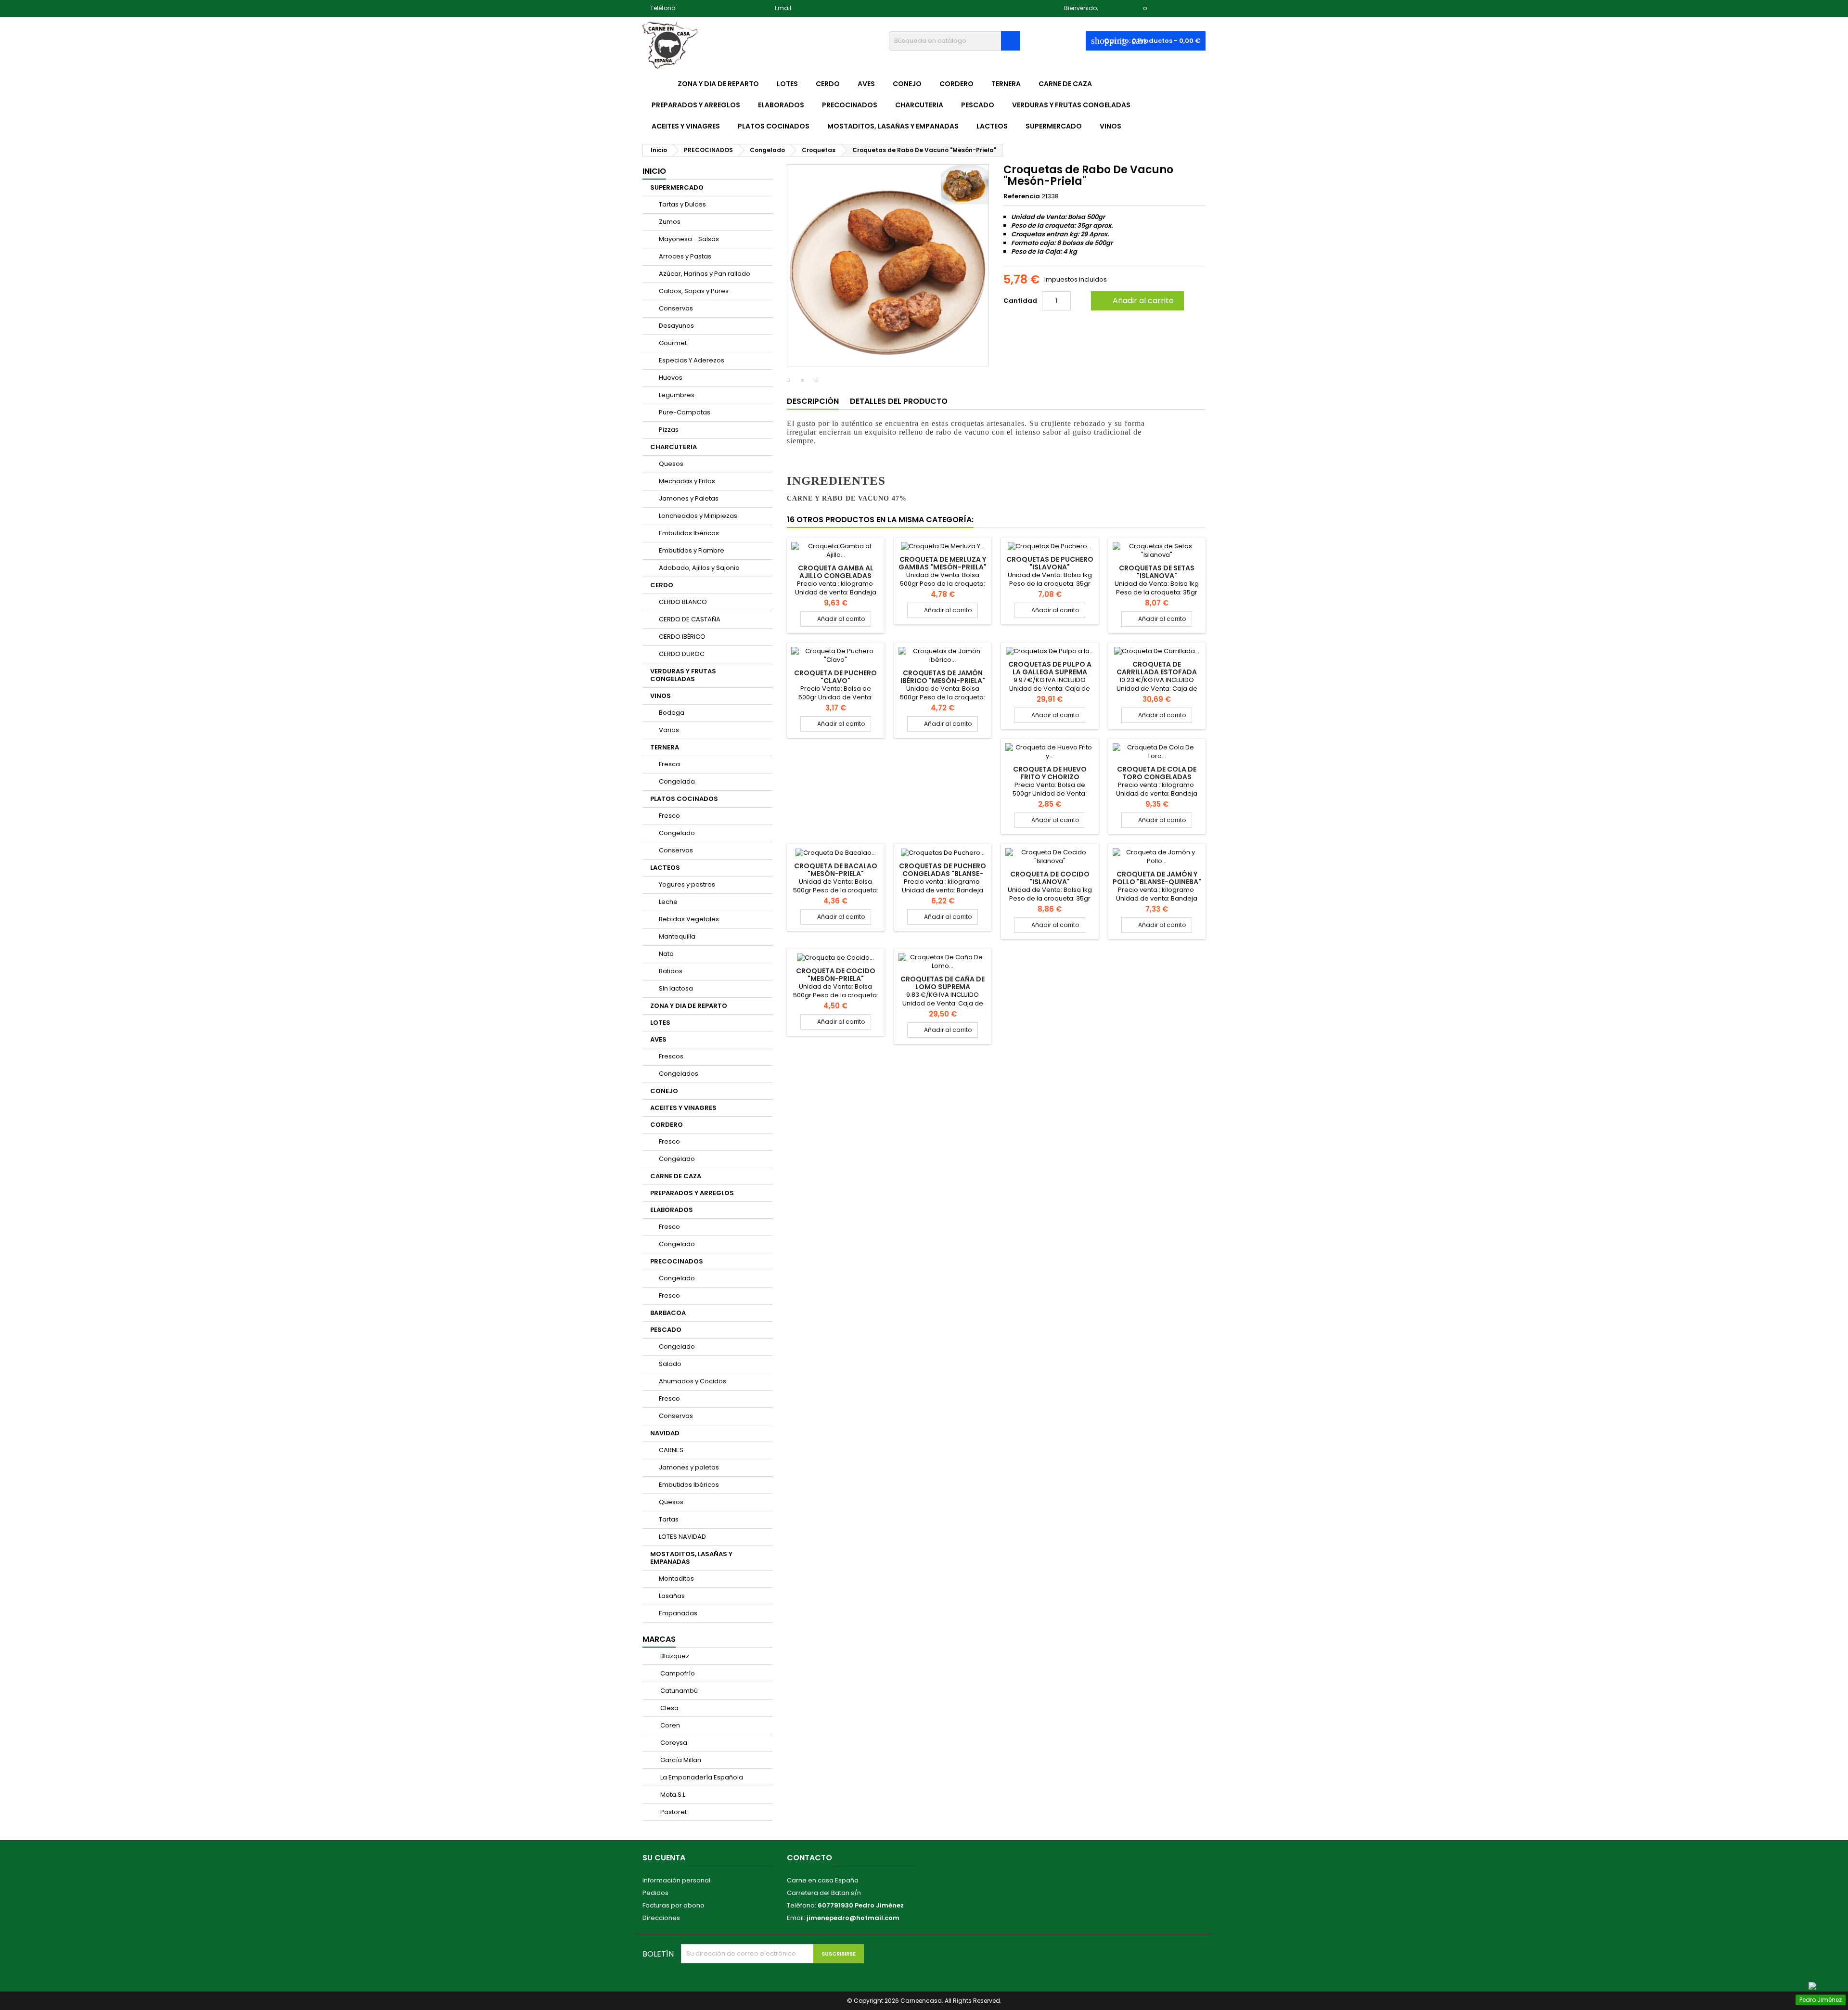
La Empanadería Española (701, 1777)
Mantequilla (677, 936)
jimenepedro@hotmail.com (836, 8)
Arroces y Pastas (685, 256)
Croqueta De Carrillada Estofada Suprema (1157, 672)
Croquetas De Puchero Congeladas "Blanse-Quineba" (943, 874)
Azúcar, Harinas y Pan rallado (705, 274)
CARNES (671, 1450)
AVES (866, 84)
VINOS (1110, 126)
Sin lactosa (676, 988)
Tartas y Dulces (682, 204)
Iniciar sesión (1120, 8)
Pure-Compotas (685, 412)
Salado (670, 1364)
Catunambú (678, 1691)
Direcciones (661, 1918)
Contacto (809, 1858)
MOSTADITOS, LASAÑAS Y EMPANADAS (893, 126)
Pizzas (669, 430)
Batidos (671, 971)
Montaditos (676, 1578)
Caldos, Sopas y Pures (694, 291)
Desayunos (676, 326)
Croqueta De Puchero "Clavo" (835, 677)
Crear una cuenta (1177, 8)
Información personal (676, 1880)
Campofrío (677, 1673)
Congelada (677, 781)
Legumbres (677, 395)
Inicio (654, 171)
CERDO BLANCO (683, 602)
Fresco (669, 816)
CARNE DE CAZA (1065, 84)
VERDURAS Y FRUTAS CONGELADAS (1071, 105)
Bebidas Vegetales (689, 919)
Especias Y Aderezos (692, 360)
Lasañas (672, 1596)
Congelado (677, 833)
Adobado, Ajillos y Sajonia (699, 568)
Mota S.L (672, 1795)
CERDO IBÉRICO (682, 637)
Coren (669, 1725)
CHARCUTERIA (919, 105)
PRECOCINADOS (850, 105)
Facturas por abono (674, 1905)
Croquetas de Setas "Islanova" (1157, 572)
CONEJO (907, 84)
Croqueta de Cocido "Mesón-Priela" (836, 975)
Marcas (659, 1639)
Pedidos (655, 1893)
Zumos (670, 222)
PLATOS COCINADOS (774, 126)
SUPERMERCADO (1054, 126)
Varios (669, 730)
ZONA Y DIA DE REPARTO (718, 84)
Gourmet (673, 343)
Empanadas (678, 1613)
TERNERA (1006, 84)
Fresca (669, 764)
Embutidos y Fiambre (692, 550)
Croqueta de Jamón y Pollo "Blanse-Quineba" (1157, 878)
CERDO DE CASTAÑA (690, 619)
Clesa (669, 1708)
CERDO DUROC (682, 654)
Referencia (1022, 196)
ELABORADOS (781, 105)
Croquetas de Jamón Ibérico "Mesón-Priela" (943, 677)
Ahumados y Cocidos (693, 1381)
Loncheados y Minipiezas (698, 516)
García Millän (680, 1760)
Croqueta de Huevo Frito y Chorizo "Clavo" (1050, 777)
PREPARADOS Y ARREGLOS (696, 105)
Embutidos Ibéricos (689, 533)
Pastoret (673, 1812)
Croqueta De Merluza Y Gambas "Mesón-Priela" (943, 563)
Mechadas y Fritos (687, 481)
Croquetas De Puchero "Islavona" (1050, 563)
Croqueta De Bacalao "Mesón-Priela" (836, 870)
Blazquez (674, 1656)
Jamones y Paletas (689, 498)
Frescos (671, 1056)
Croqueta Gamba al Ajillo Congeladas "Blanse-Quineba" (836, 576)
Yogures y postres (687, 884)
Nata (666, 954)
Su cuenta (664, 1858)
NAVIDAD (665, 1433)
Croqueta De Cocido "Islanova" (1050, 878)
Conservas (676, 308)
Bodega (672, 713)
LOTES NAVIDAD (682, 1537)
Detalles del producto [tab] (899, 401)
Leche (668, 902)
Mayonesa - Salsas (689, 239)
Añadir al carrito (1136, 301)
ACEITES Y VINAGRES (686, 126)
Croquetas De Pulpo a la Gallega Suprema (1050, 668)
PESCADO (978, 105)
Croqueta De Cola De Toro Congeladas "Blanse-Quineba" (1157, 777)
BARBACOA (668, 1313)
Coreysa (673, 1743)
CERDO (828, 84)
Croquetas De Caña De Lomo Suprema (943, 983)
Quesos (671, 464)
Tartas (669, 1519)
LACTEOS (992, 126)
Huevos (671, 378)
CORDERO (956, 84)
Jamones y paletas (689, 1467)
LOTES (787, 84)
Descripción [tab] (813, 401)
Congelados (679, 1074)
